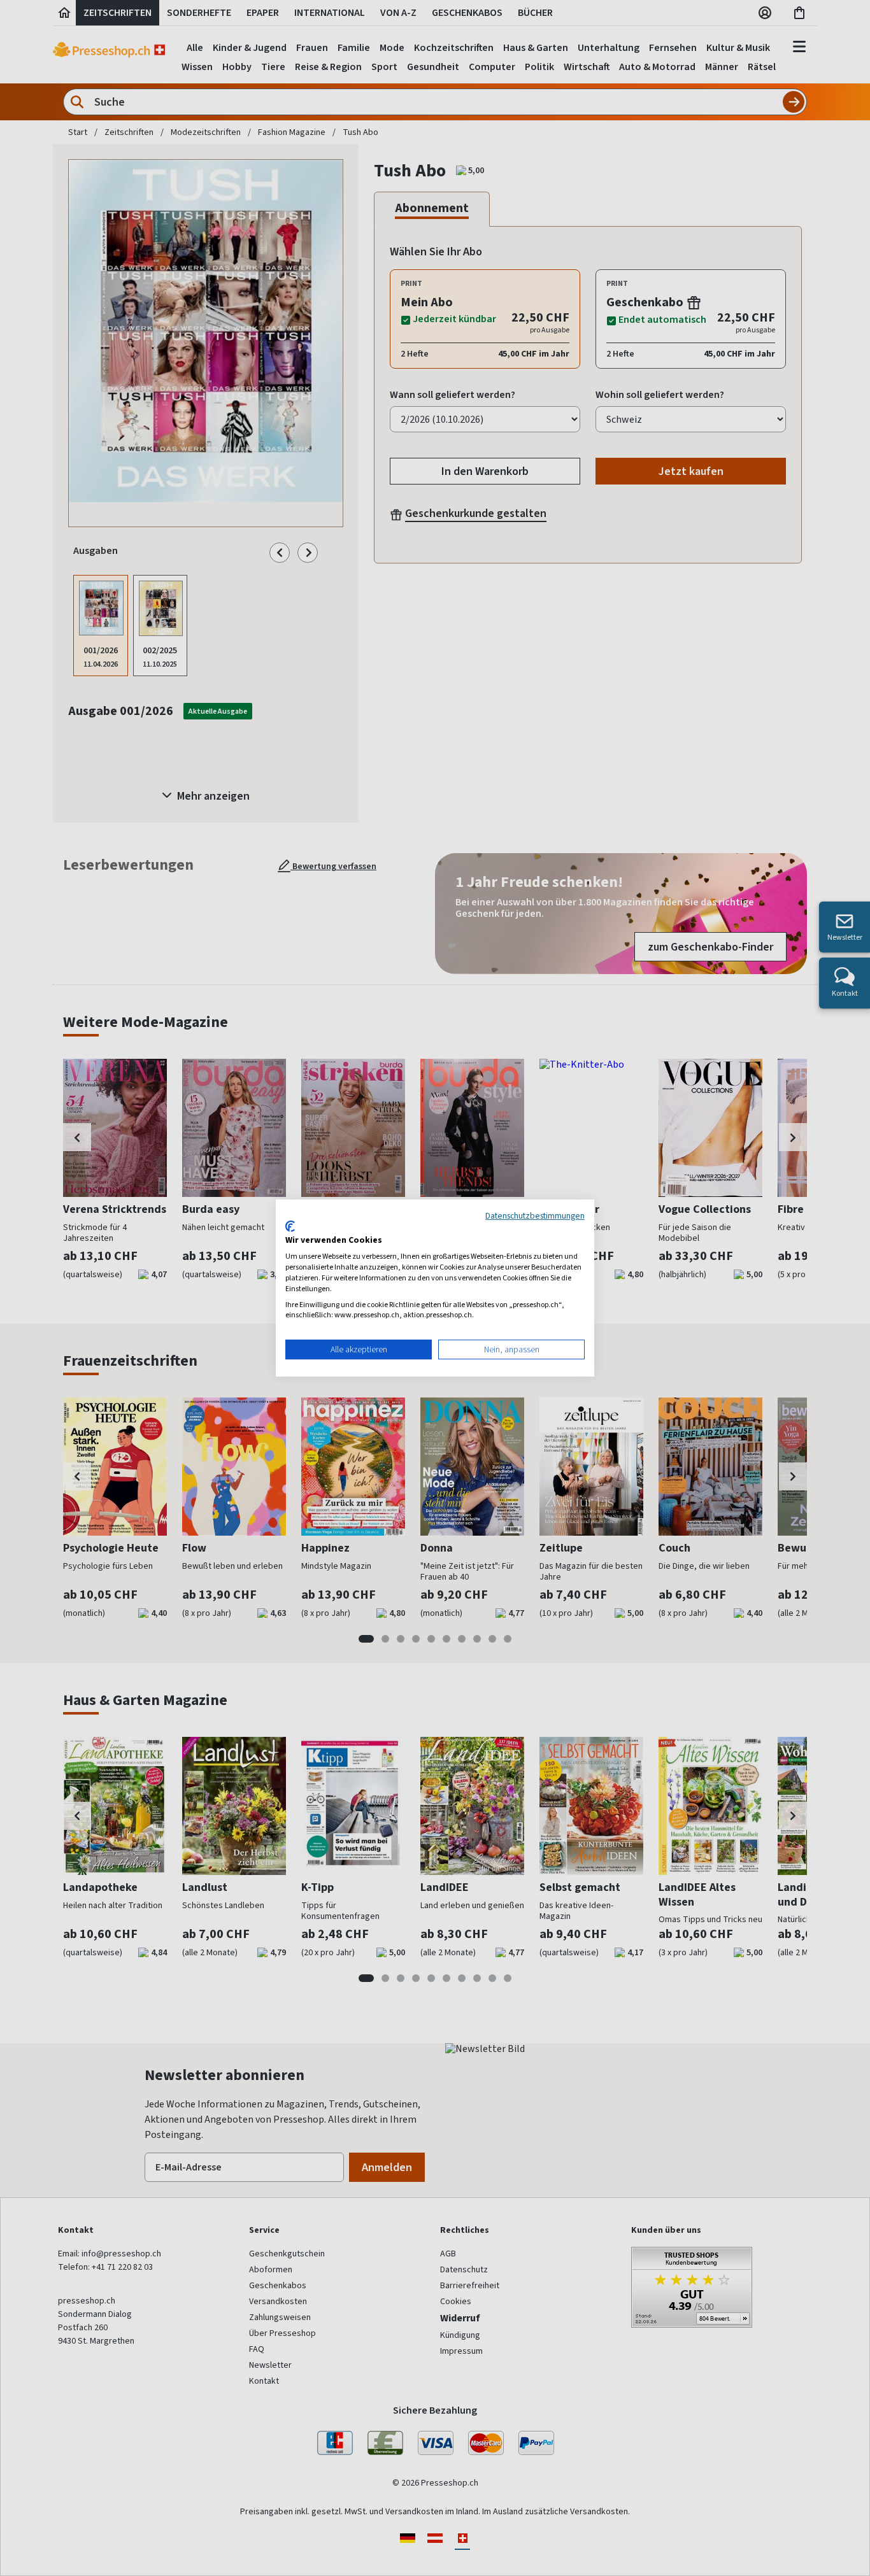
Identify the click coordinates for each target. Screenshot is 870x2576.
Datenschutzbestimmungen (535, 1215)
